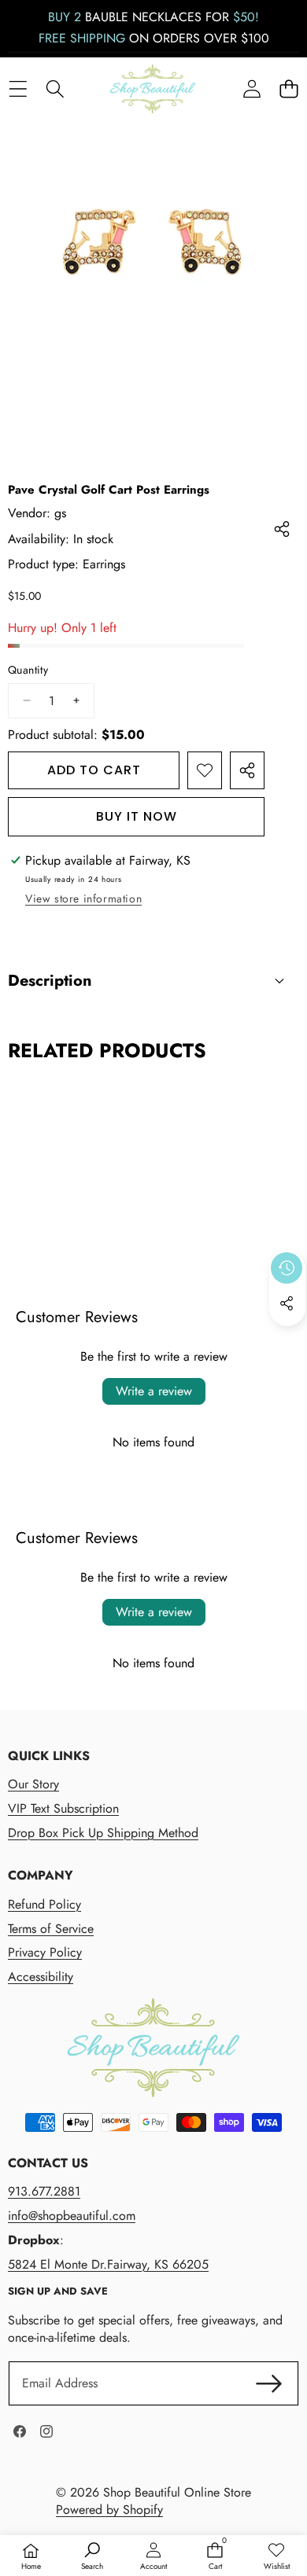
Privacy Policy (45, 1952)
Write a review (154, 1391)
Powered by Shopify (109, 2510)
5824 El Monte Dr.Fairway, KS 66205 (108, 2264)
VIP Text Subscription (63, 1808)
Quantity (28, 670)
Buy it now (137, 816)
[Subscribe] (269, 2383)
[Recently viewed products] (287, 1268)
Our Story (33, 1784)
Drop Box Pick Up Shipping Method (103, 1833)
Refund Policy (44, 1904)
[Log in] (252, 89)
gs (60, 513)
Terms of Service (51, 1929)
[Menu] (18, 89)
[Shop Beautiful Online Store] (153, 89)
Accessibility (41, 1977)
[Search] (55, 89)
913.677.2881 (44, 2191)
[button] (289, 89)
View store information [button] (83, 898)
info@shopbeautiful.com (72, 2216)
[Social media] (287, 1303)
